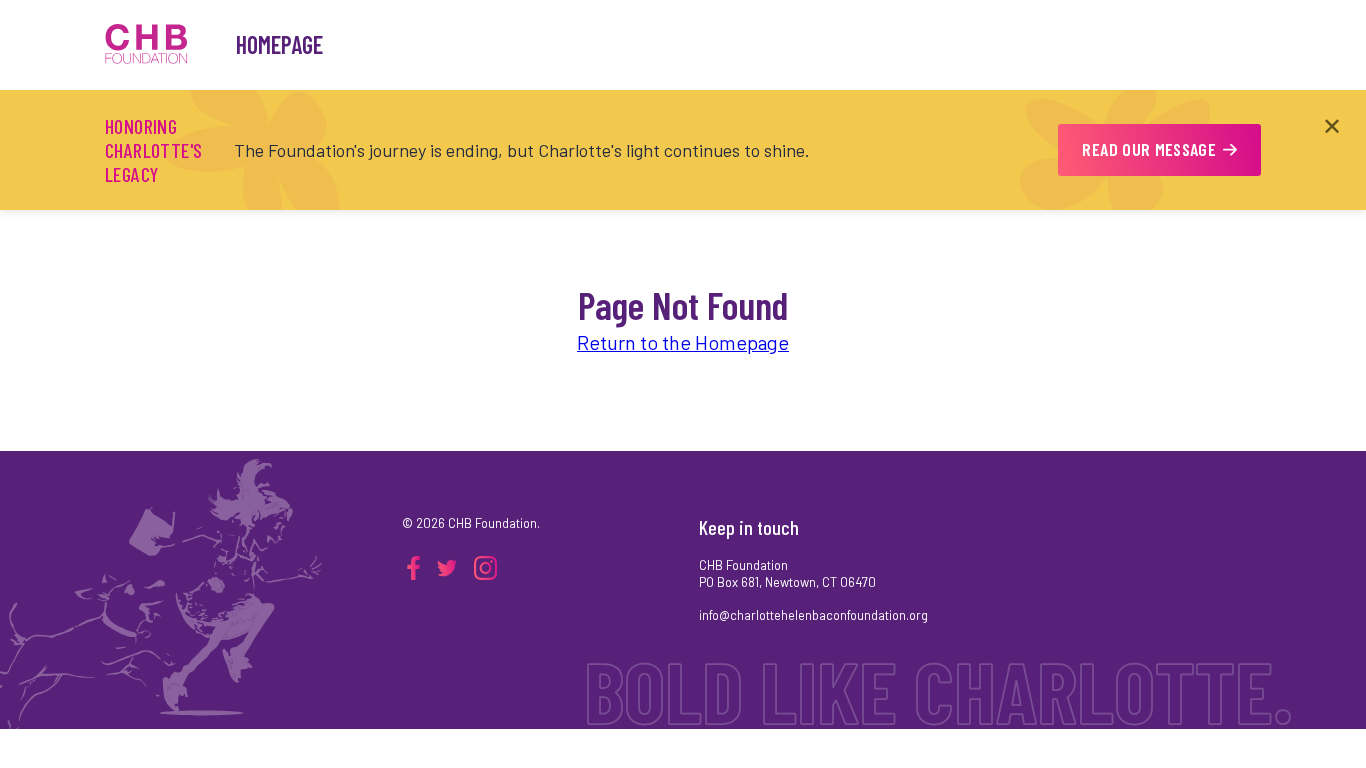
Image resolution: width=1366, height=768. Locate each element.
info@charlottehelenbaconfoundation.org (813, 615)
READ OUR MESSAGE (1149, 149)
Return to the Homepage (683, 342)
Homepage (279, 44)
